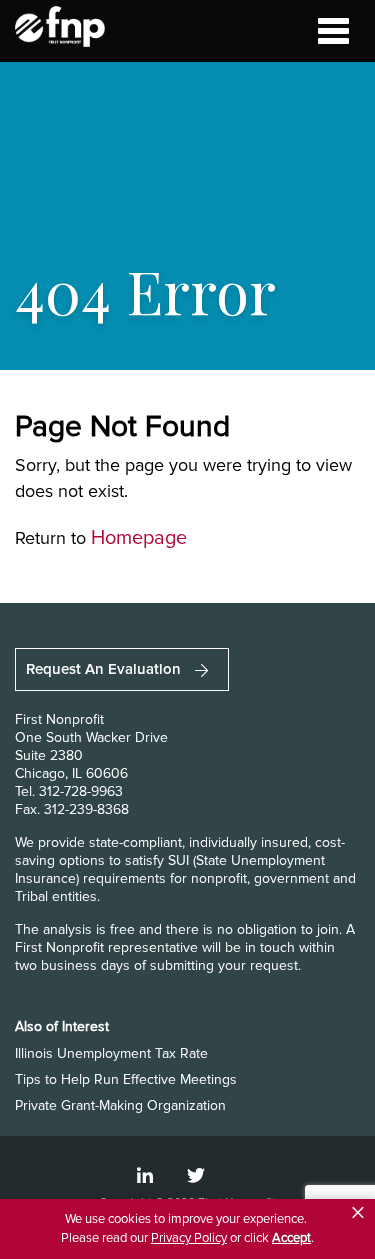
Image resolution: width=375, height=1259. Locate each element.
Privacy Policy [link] (189, 1238)
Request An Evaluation (105, 669)
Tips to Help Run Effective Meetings (126, 1079)
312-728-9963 (81, 791)
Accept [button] (291, 1238)
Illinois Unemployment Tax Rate (111, 1053)
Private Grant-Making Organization (120, 1105)
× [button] (358, 1213)
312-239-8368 (86, 809)
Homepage (139, 538)
